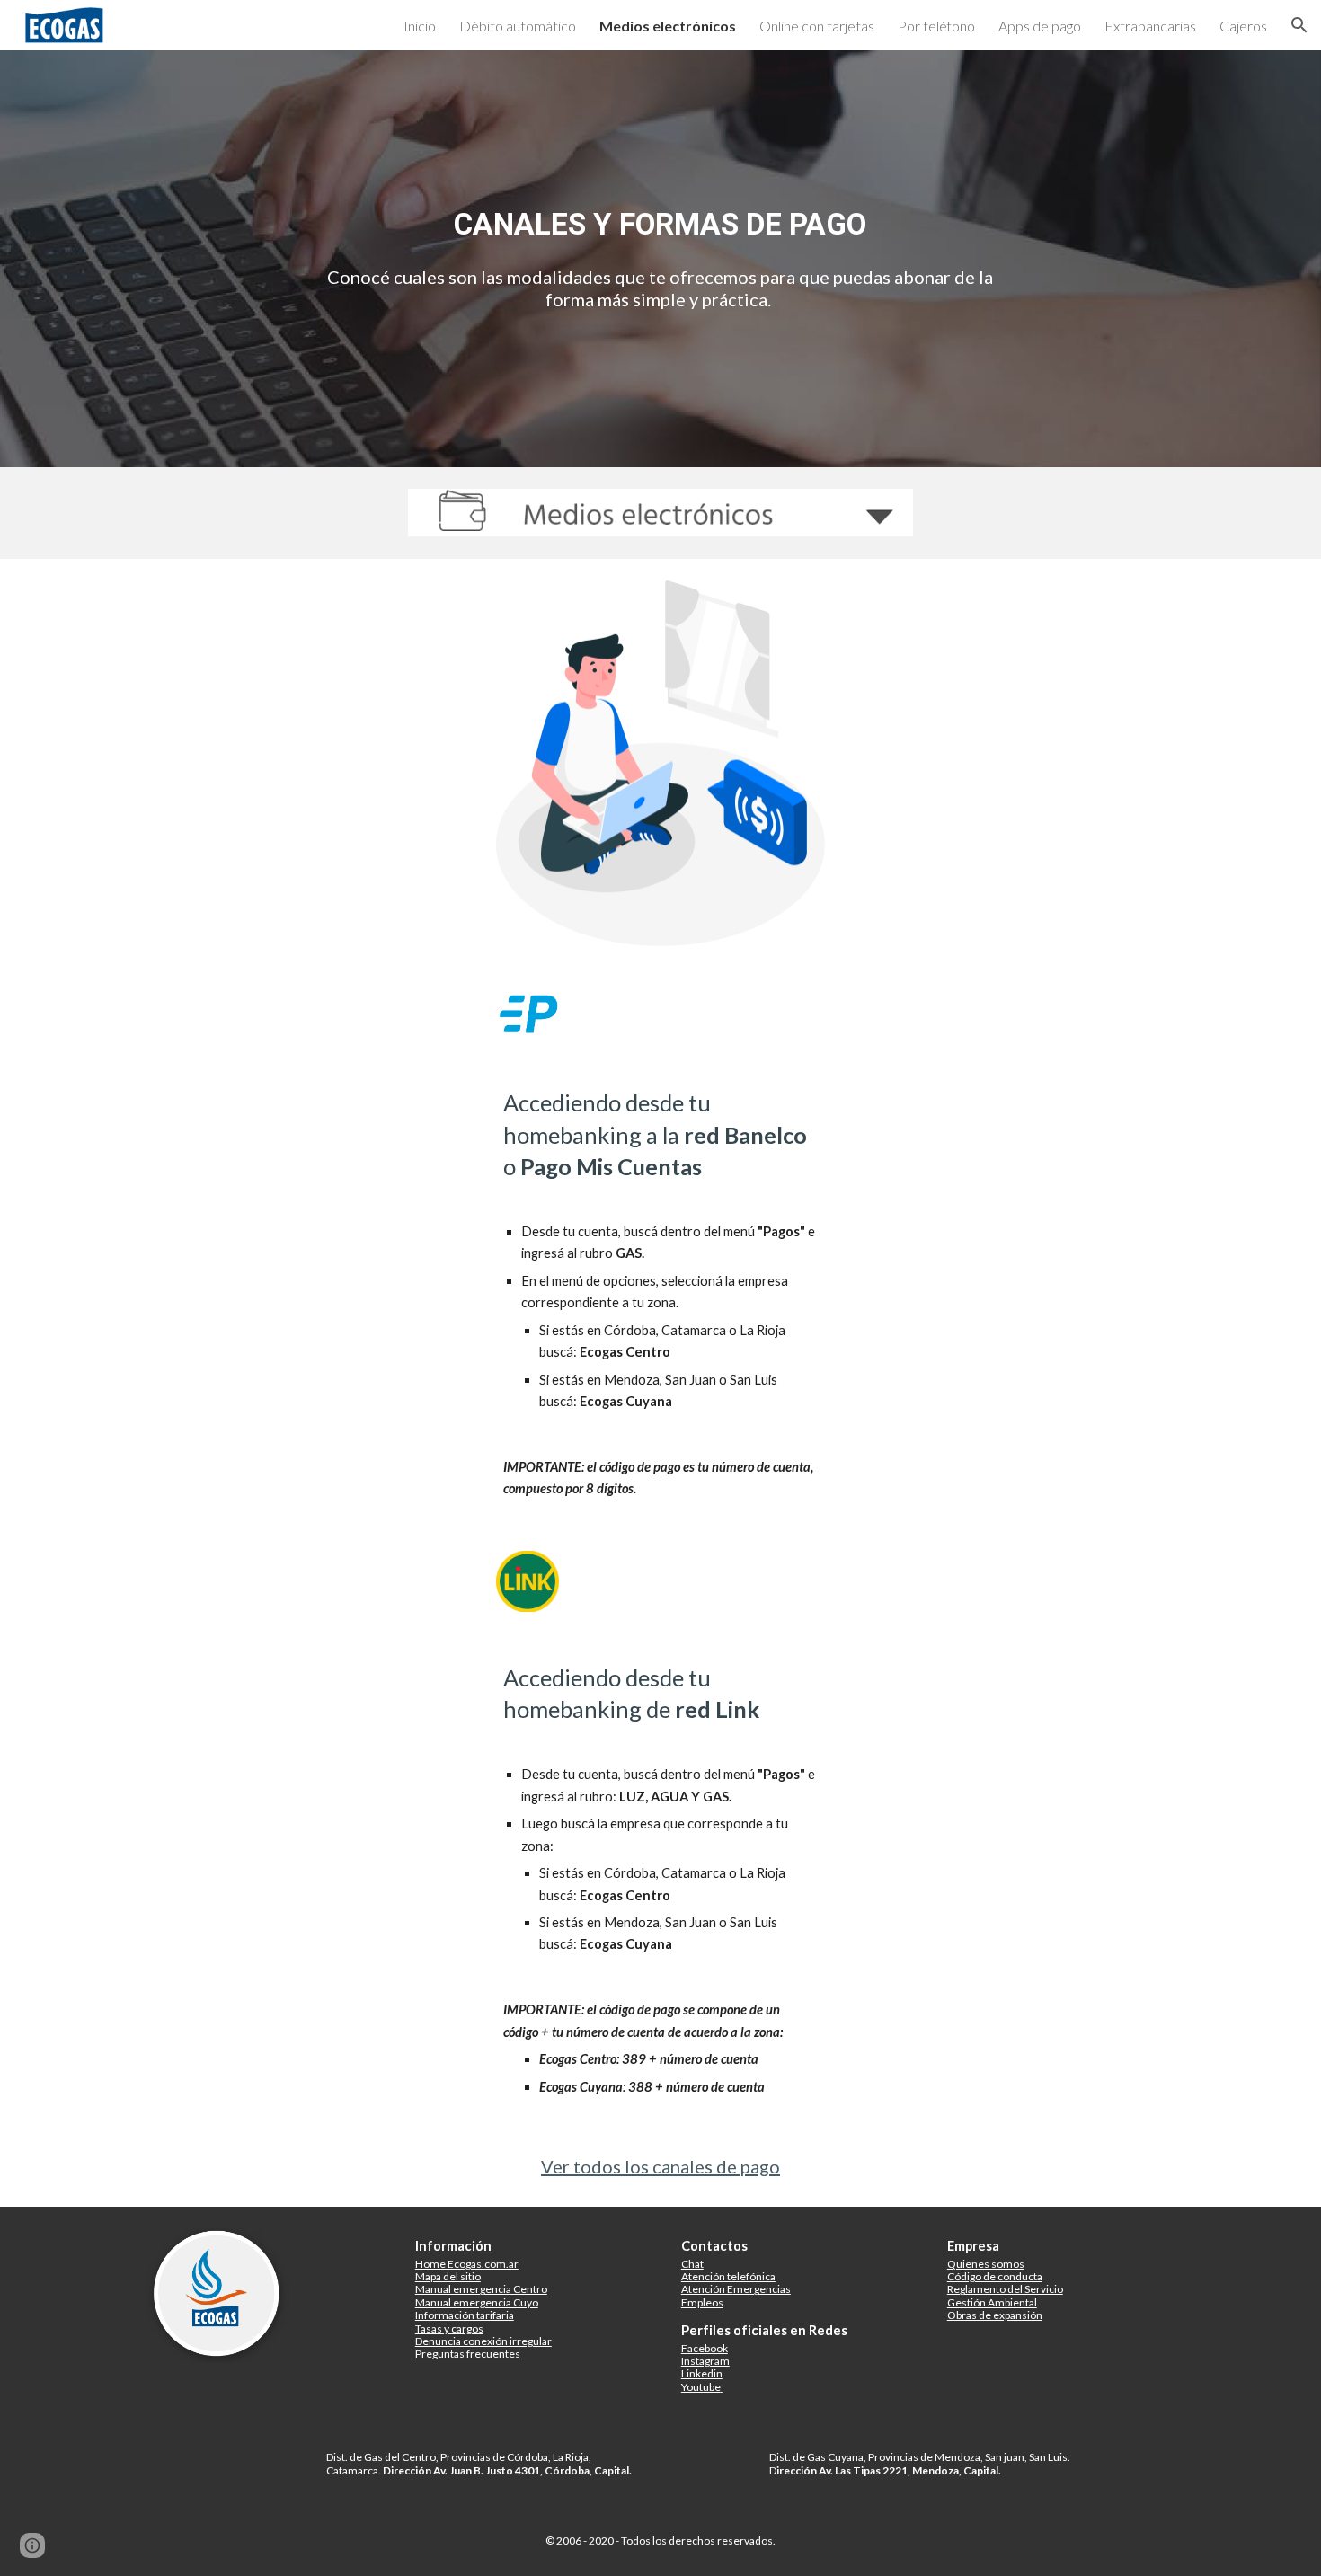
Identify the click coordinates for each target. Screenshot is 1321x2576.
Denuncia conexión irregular (483, 2341)
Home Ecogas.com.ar (467, 2264)
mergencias (762, 2289)
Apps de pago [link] (1040, 26)
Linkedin (702, 2373)
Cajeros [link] (1243, 26)
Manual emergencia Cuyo (477, 2302)
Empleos (702, 2302)
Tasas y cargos (449, 2328)
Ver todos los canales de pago (660, 2166)
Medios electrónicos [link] (668, 26)
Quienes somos (986, 2264)
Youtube (701, 2387)
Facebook (705, 2348)
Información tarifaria (465, 2315)
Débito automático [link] (518, 26)
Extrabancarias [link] (1150, 26)
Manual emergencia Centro (481, 2289)
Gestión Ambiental (992, 2302)
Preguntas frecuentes (468, 2354)
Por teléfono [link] (936, 26)
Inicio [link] (420, 26)
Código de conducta (995, 2276)
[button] (1299, 25)
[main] (660, 224)
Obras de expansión (995, 2315)
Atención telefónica (728, 2276)
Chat (692, 2264)
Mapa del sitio (448, 2276)
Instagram (705, 2361)
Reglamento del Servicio (1005, 2289)
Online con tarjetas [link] (817, 26)
